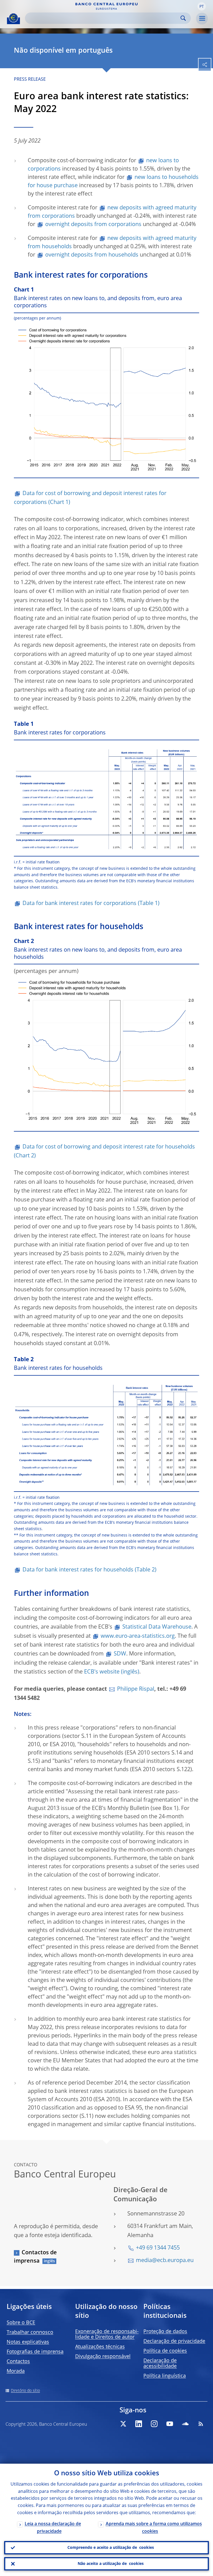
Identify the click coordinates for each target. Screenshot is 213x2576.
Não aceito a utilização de (111, 2564)
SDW (120, 1654)
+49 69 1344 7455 (158, 2248)
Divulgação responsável (103, 2357)
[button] (202, 6)
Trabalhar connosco (30, 2332)
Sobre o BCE (21, 2323)
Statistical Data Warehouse (157, 1627)
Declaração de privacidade (174, 2341)
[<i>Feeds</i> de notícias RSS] (201, 2424)
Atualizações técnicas (100, 2347)
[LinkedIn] (139, 2424)
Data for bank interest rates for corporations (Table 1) (91, 904)
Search (183, 18)
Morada (16, 2371)
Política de (165, 2351)
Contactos (18, 2362)
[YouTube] (170, 2424)
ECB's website (102, 1672)
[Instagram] (154, 2424)
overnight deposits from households (92, 255)
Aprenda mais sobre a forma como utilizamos (154, 2528)
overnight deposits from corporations (93, 225)
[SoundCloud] (185, 2424)
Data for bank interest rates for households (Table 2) (89, 1570)
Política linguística (165, 2376)
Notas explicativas (28, 2342)
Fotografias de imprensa (35, 2352)
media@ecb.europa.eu (165, 2261)
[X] (123, 2424)
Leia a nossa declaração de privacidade (53, 2528)
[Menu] (202, 19)
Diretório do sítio (25, 2391)
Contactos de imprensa (35, 2257)
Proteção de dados (165, 2332)
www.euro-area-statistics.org (138, 1636)
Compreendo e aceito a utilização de (111, 2548)
